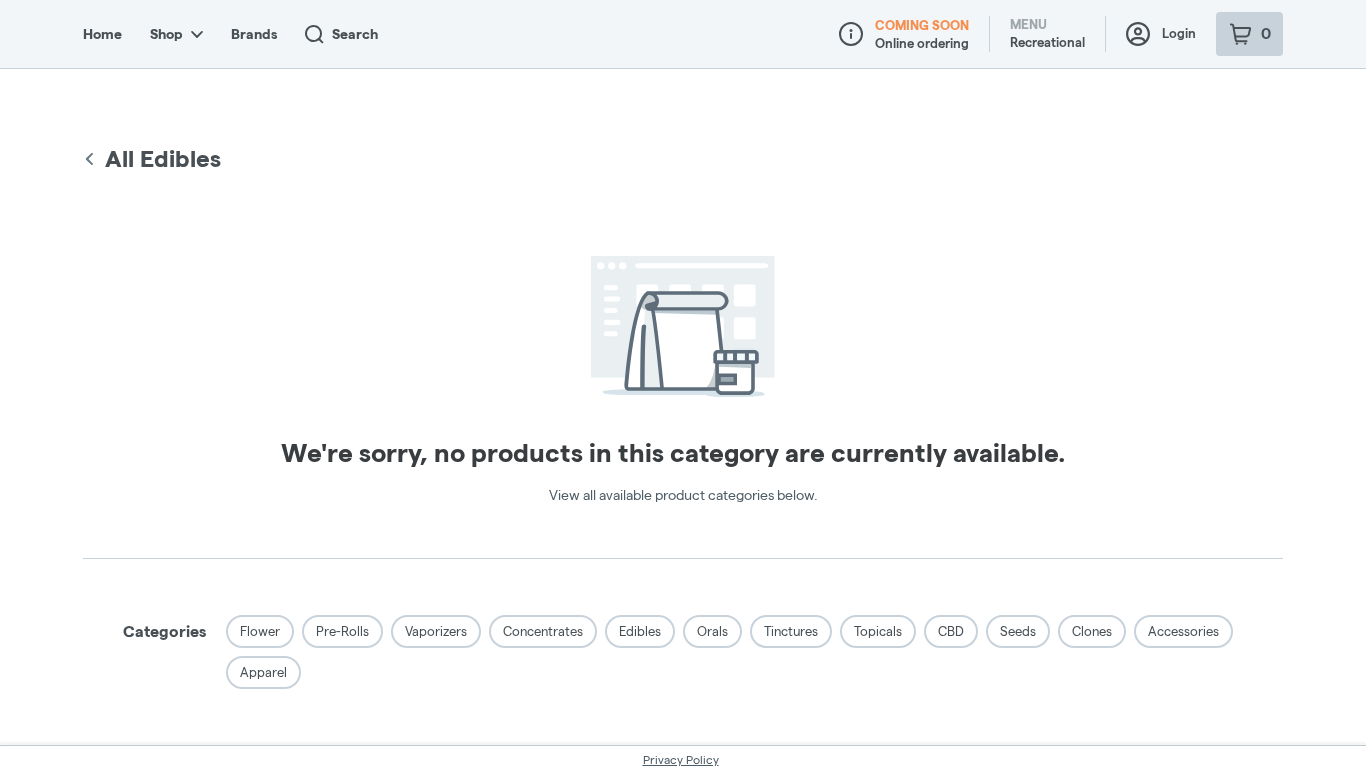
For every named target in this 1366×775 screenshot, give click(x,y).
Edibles (640, 631)
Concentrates (543, 631)
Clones (1092, 631)
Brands (254, 34)
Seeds (1018, 631)
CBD (951, 631)
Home (102, 34)
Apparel (263, 672)
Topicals (878, 631)
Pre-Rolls (342, 631)
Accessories (1183, 631)
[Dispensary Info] (851, 34)
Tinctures (791, 631)
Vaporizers (436, 631)
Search (355, 34)
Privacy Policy (681, 759)
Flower (260, 631)
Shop (166, 34)
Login (1179, 33)
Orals (712, 631)
